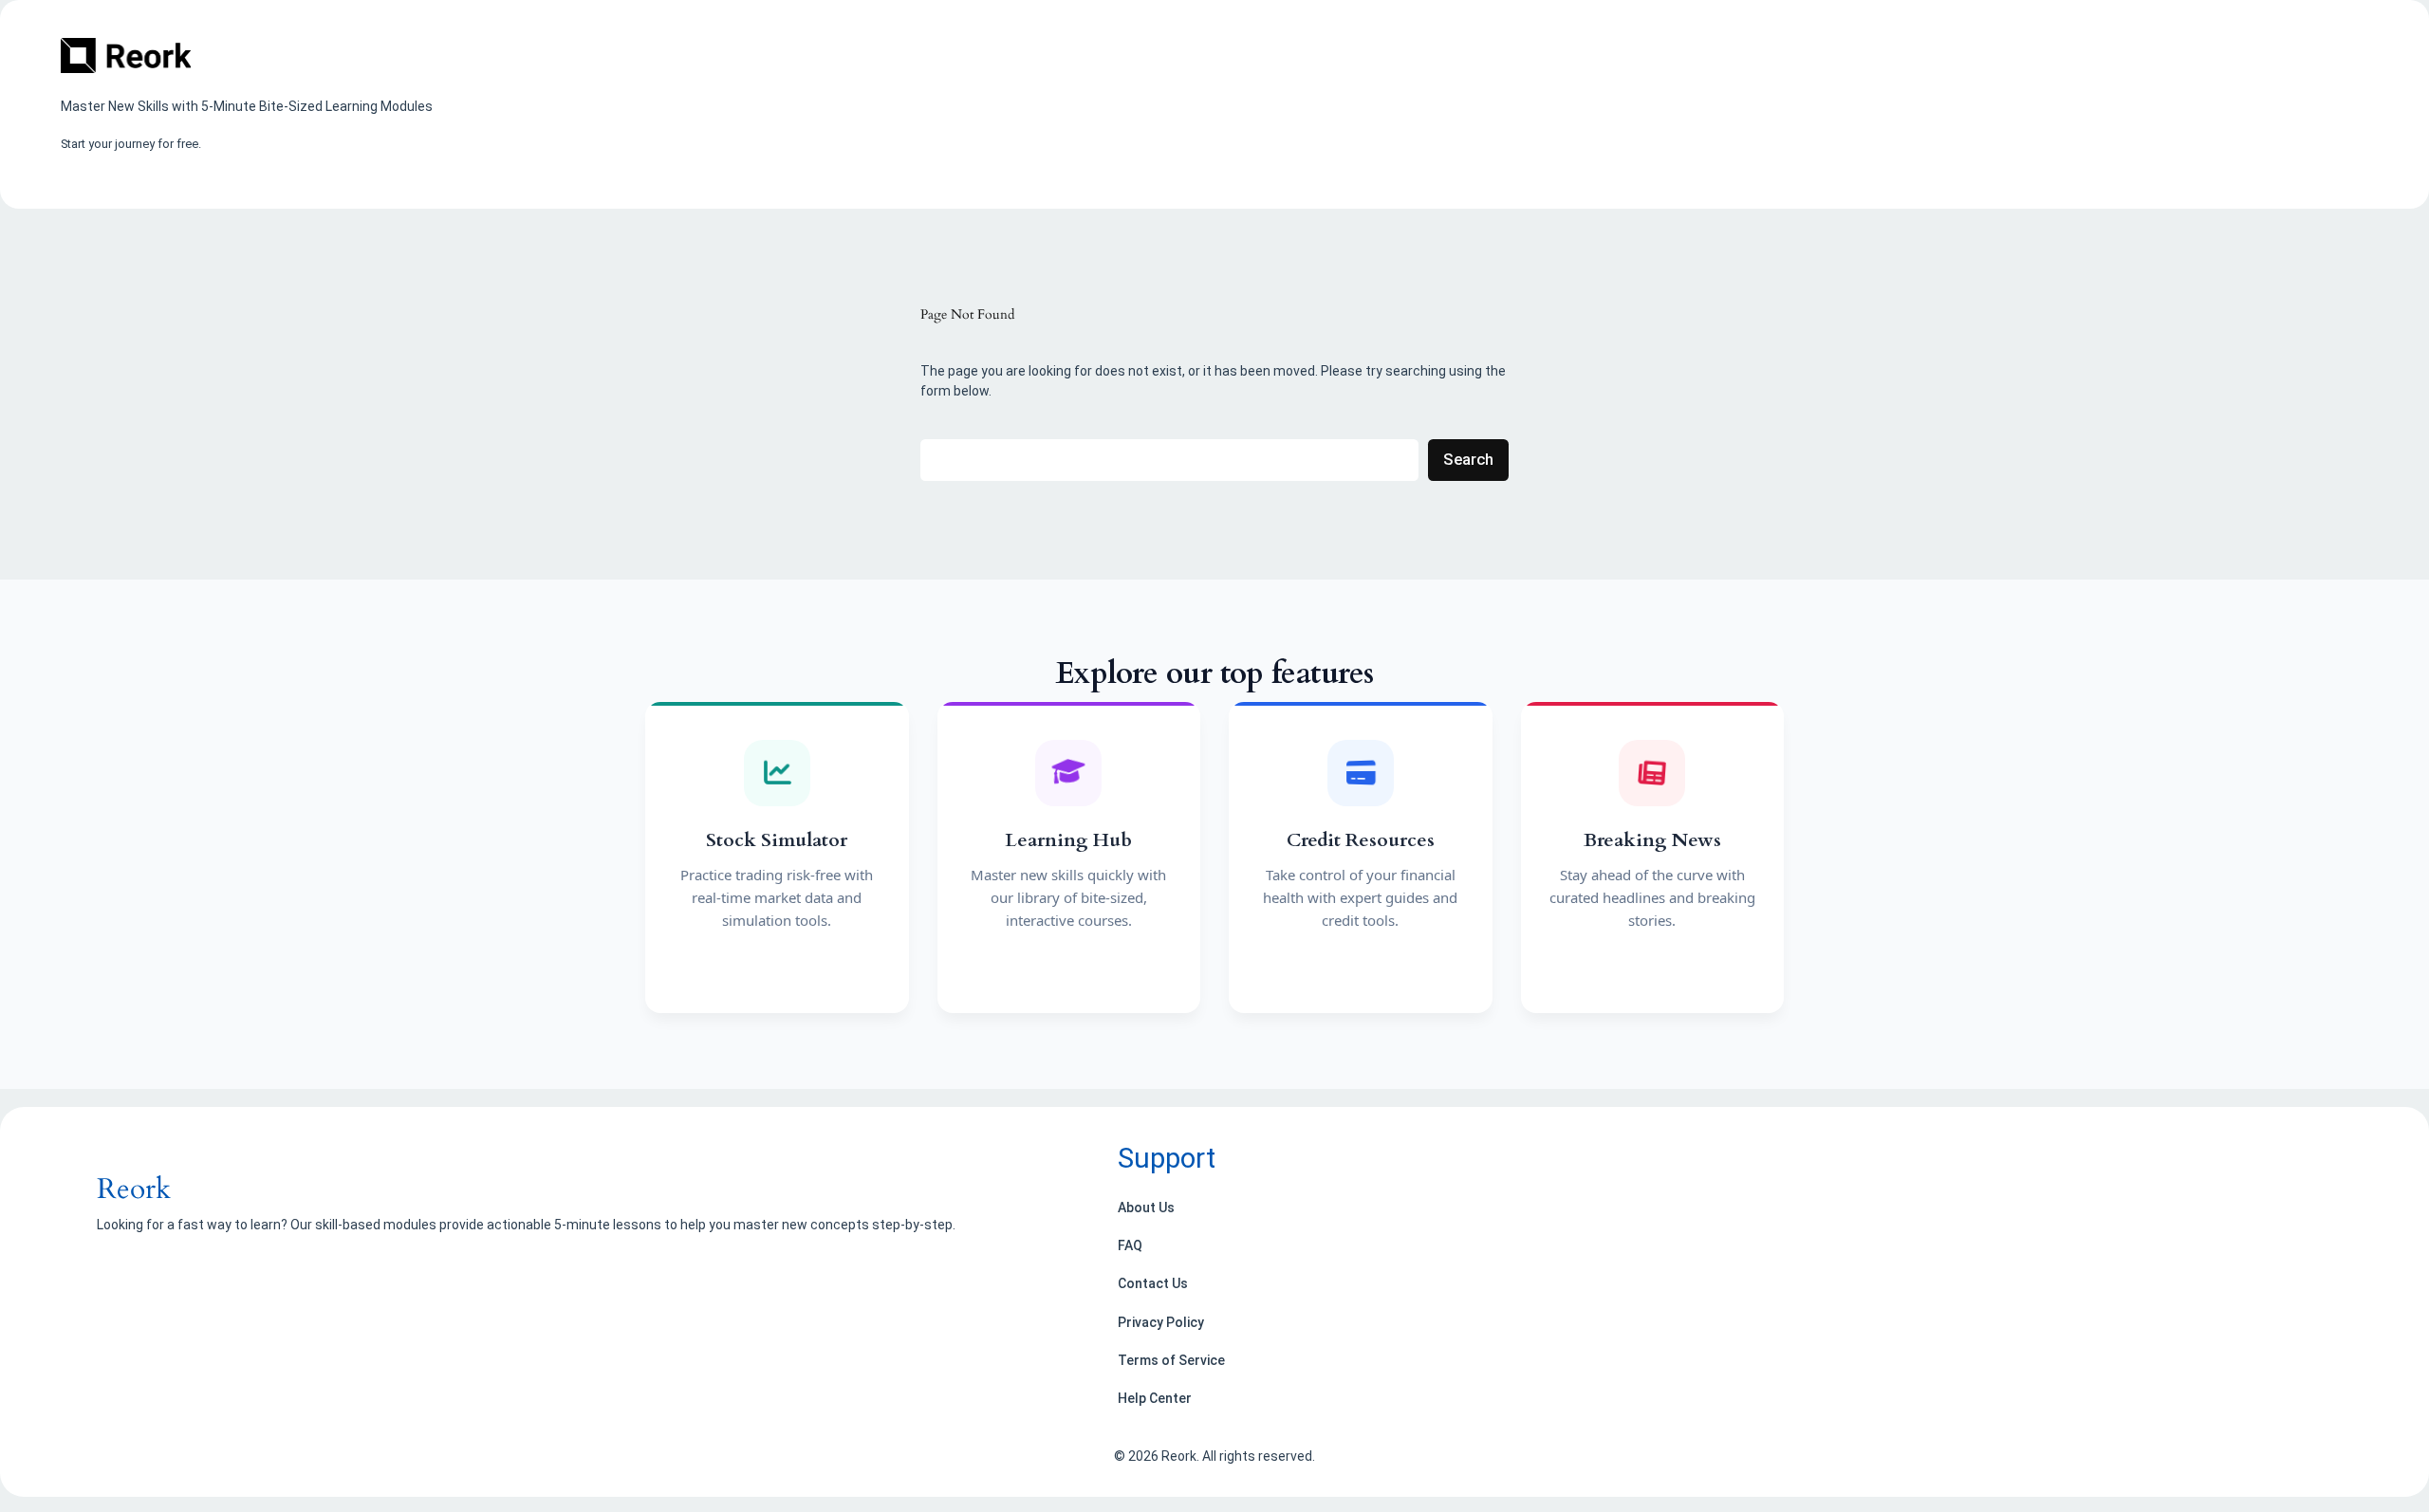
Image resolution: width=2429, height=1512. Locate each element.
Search (1468, 459)
